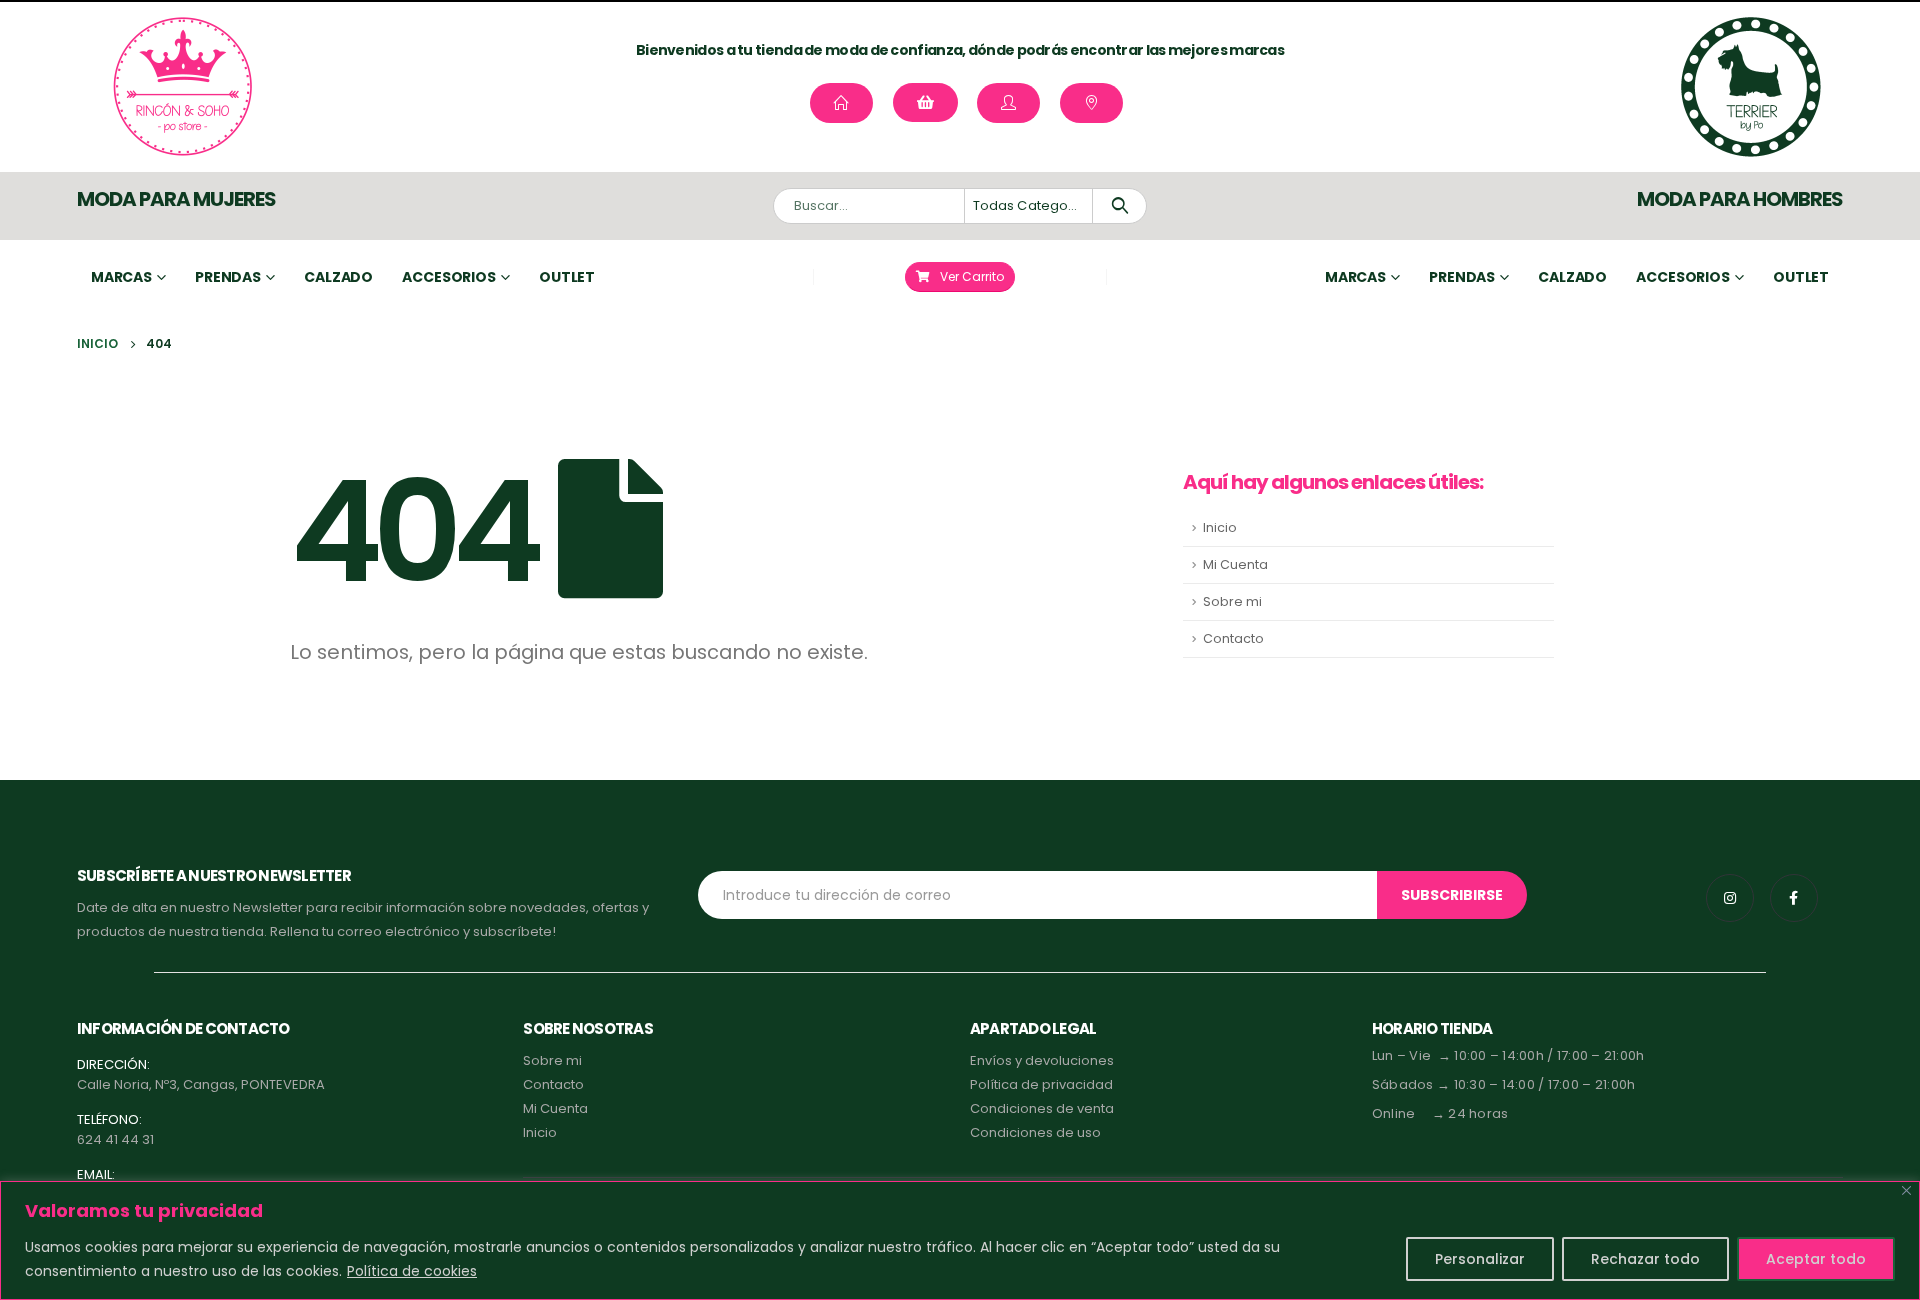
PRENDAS (1462, 277)
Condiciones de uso (1035, 1132)
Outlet (567, 277)
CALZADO (1572, 277)
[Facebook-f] (1794, 898)
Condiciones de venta (1042, 1108)
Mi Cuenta (1235, 564)
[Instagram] (1730, 898)
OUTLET (1801, 277)
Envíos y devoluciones (1042, 1060)
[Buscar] (1119, 206)
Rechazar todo (1645, 1259)
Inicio (1220, 527)
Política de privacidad (1041, 1084)
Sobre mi (1232, 601)
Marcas (121, 277)
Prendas (228, 277)
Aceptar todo (1816, 1259)
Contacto (1233, 638)
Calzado (338, 277)
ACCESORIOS (1683, 277)
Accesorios (449, 277)
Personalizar (1480, 1259)
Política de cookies (412, 1271)
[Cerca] (1906, 1190)
